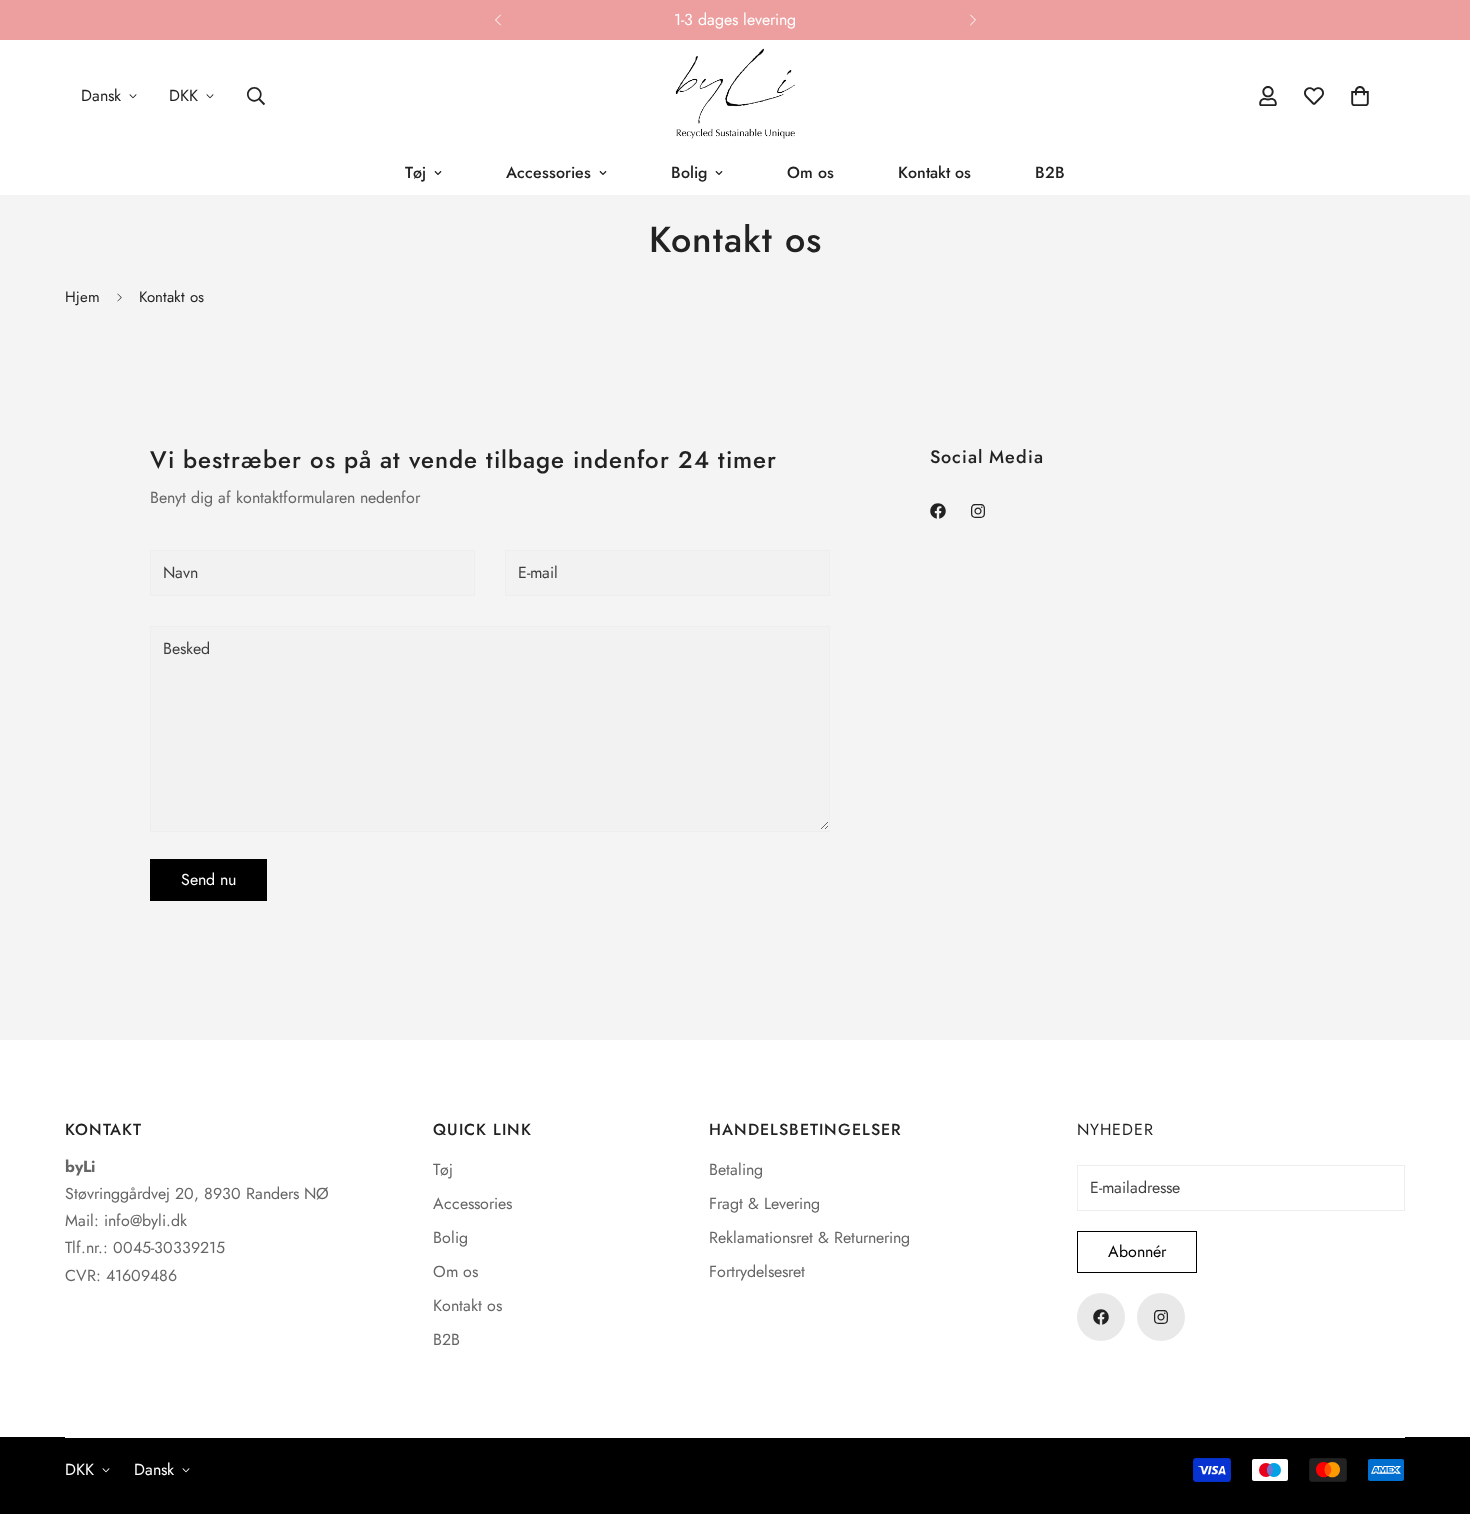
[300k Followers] (938, 511)
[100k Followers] (978, 511)
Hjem (82, 297)
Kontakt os (934, 172)
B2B (1050, 172)
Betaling (736, 1169)
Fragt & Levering (764, 1203)
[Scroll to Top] (1431, 1405)
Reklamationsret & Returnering (809, 1237)
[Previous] (497, 20)
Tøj (415, 172)
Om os (810, 172)
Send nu (208, 878)
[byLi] (735, 95)
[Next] (972, 20)
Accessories (548, 172)
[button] (1360, 96)
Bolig (689, 172)
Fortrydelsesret (757, 1271)
